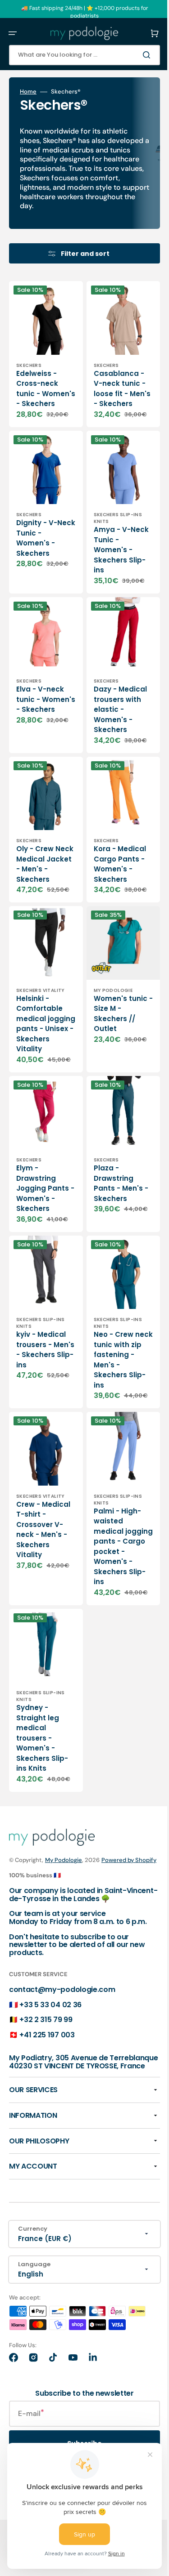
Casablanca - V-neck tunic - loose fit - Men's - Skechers (113, 396)
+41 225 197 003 (47, 2133)
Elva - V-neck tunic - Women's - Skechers (40, 712)
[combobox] (78, 55)
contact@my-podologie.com (62, 2087)
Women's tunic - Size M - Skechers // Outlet (111, 1046)
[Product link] (43, 370)
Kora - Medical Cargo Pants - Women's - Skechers (113, 884)
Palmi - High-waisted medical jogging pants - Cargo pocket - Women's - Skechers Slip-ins (113, 1611)
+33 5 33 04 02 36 (50, 2103)
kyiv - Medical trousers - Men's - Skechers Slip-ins (42, 1402)
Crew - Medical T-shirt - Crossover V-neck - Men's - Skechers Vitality (42, 1594)
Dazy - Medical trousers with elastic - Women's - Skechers (111, 723)
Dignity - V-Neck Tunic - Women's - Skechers (39, 553)
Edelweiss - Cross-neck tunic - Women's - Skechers (37, 396)
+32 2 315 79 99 (46, 2118)
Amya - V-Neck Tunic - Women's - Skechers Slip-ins (113, 565)
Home (28, 92)
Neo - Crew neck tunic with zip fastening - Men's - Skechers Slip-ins (113, 1412)
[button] (13, 33)
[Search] (135, 55)
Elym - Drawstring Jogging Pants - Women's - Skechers (36, 1238)
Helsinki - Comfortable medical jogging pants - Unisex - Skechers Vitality (42, 1061)
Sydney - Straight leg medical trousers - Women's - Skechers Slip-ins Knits (42, 1810)
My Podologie (64, 1941)
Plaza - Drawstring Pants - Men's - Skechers (112, 1228)
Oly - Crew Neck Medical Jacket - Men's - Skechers (40, 889)
